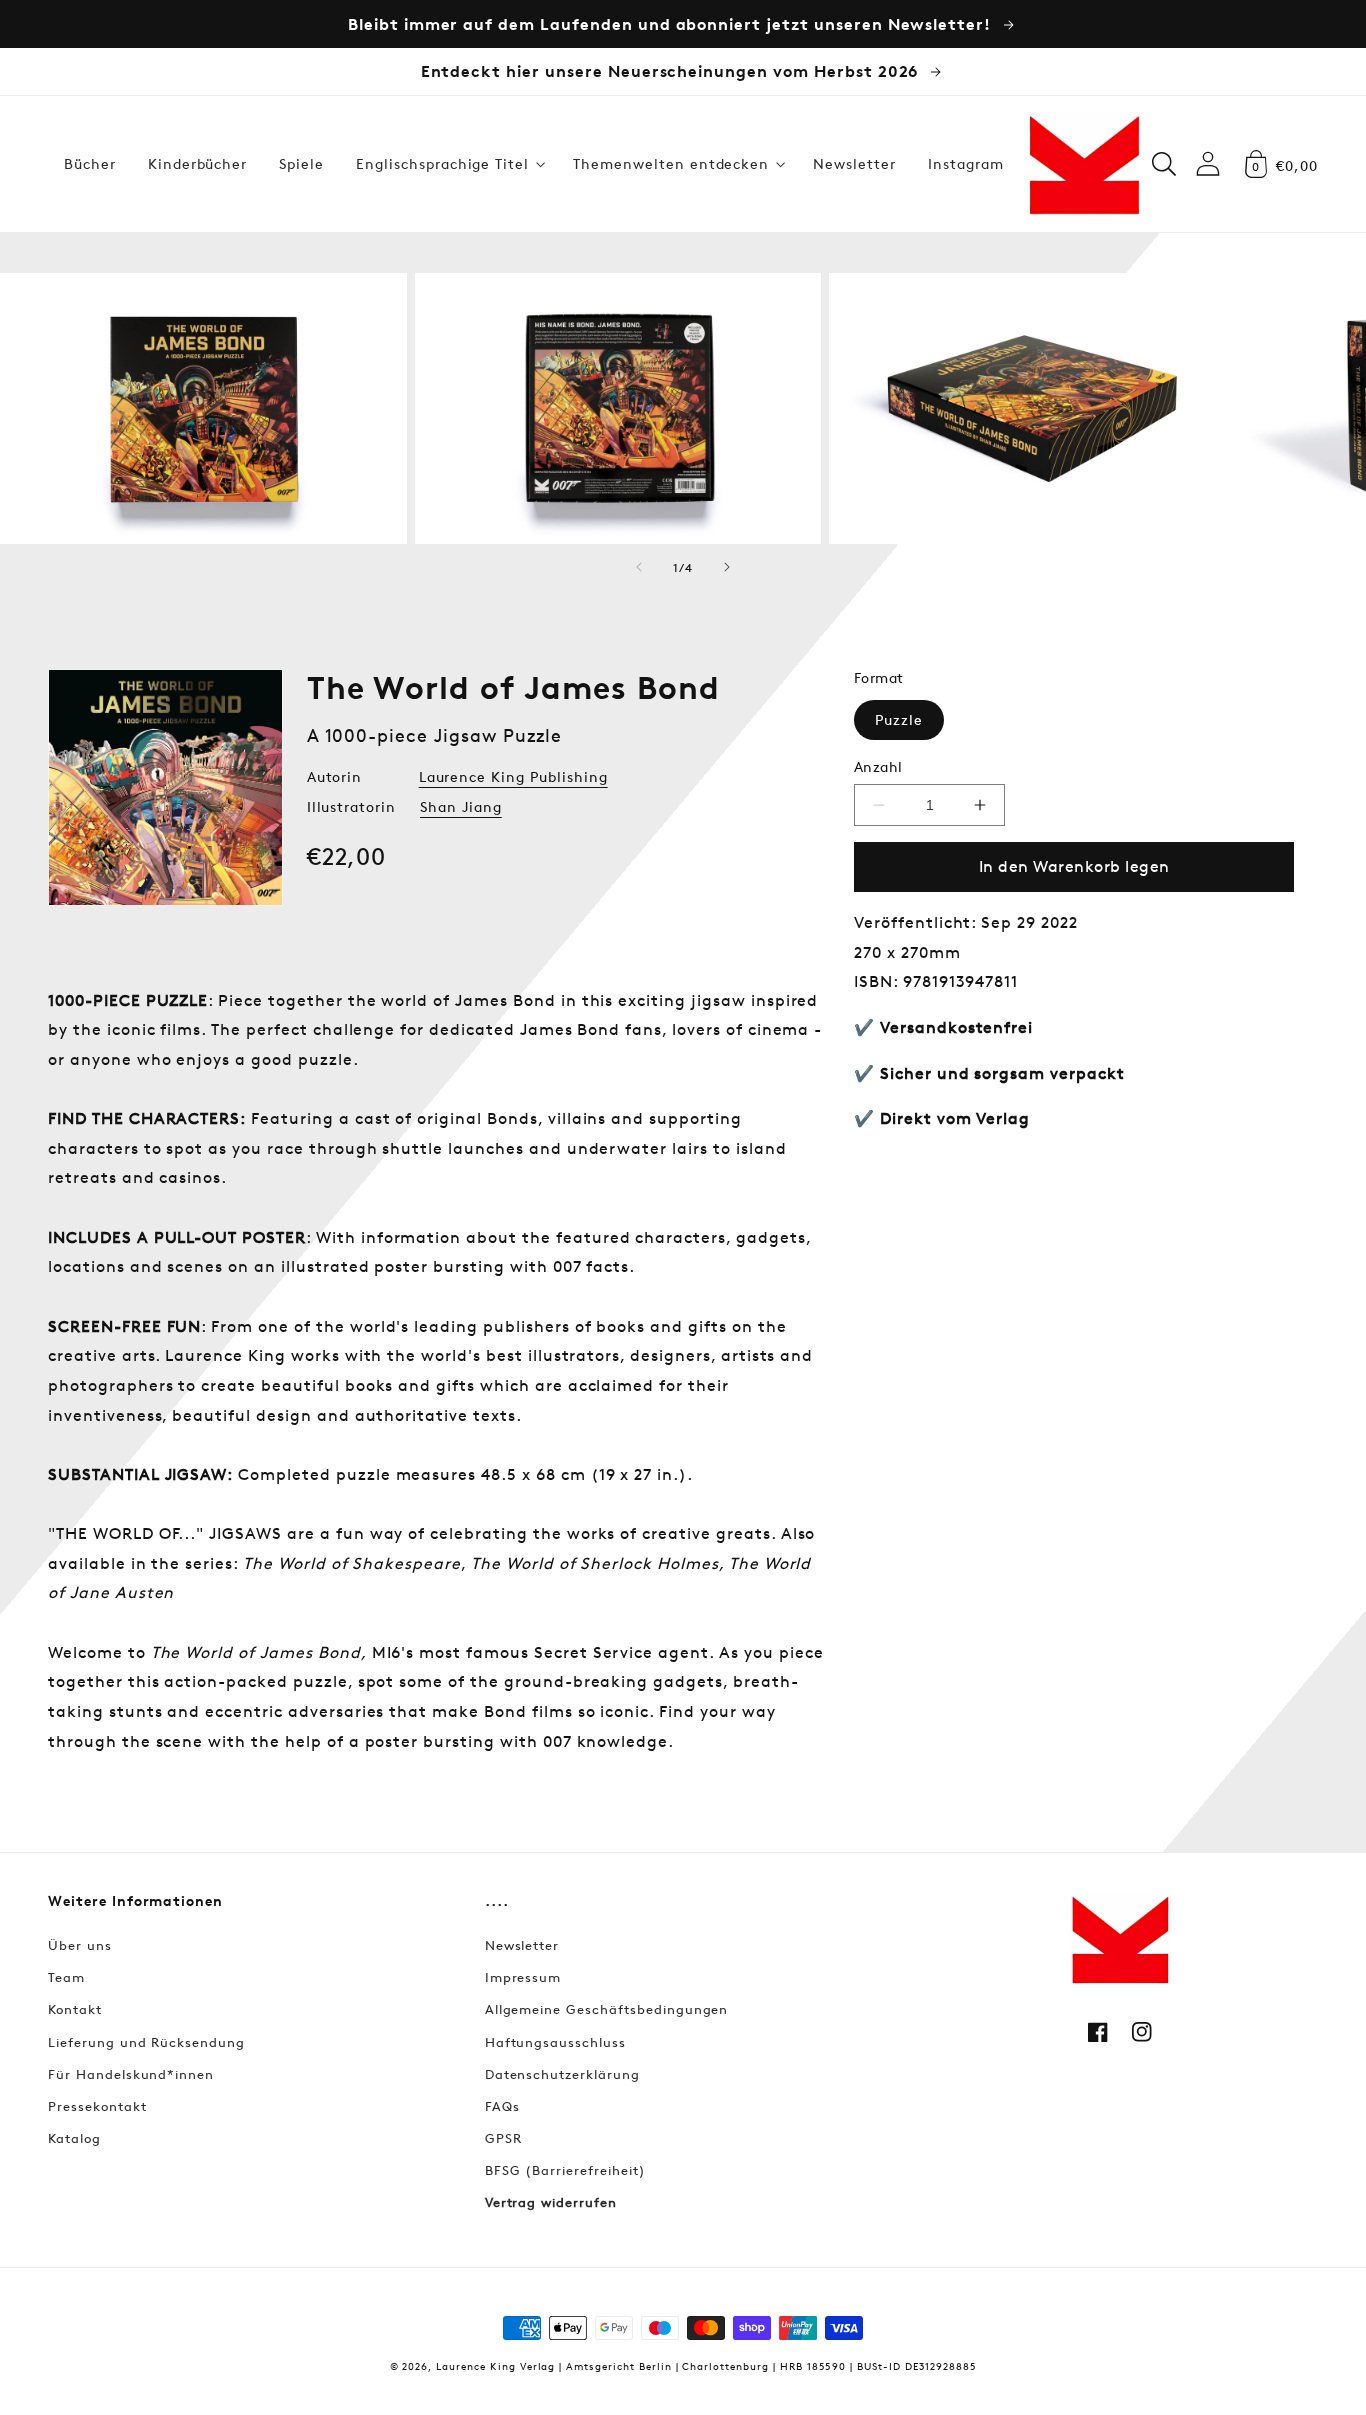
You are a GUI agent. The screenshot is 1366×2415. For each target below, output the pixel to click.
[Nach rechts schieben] (727, 567)
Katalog (74, 2138)
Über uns (80, 1945)
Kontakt (75, 2009)
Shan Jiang (461, 806)
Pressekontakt (97, 2106)
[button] (448, 164)
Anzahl (878, 766)
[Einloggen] (1208, 163)
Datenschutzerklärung (562, 2074)
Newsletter (522, 1945)
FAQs (502, 2106)
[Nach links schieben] (639, 567)
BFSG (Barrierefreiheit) (565, 2170)
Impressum (523, 1977)
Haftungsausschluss (555, 2042)
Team (66, 1977)
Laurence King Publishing (513, 776)
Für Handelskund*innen (131, 2074)
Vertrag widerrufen (551, 2202)
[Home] (1084, 164)
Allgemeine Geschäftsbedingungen (607, 2009)
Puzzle (899, 719)
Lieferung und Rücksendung (146, 2042)
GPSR (503, 2138)
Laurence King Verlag (495, 2365)
